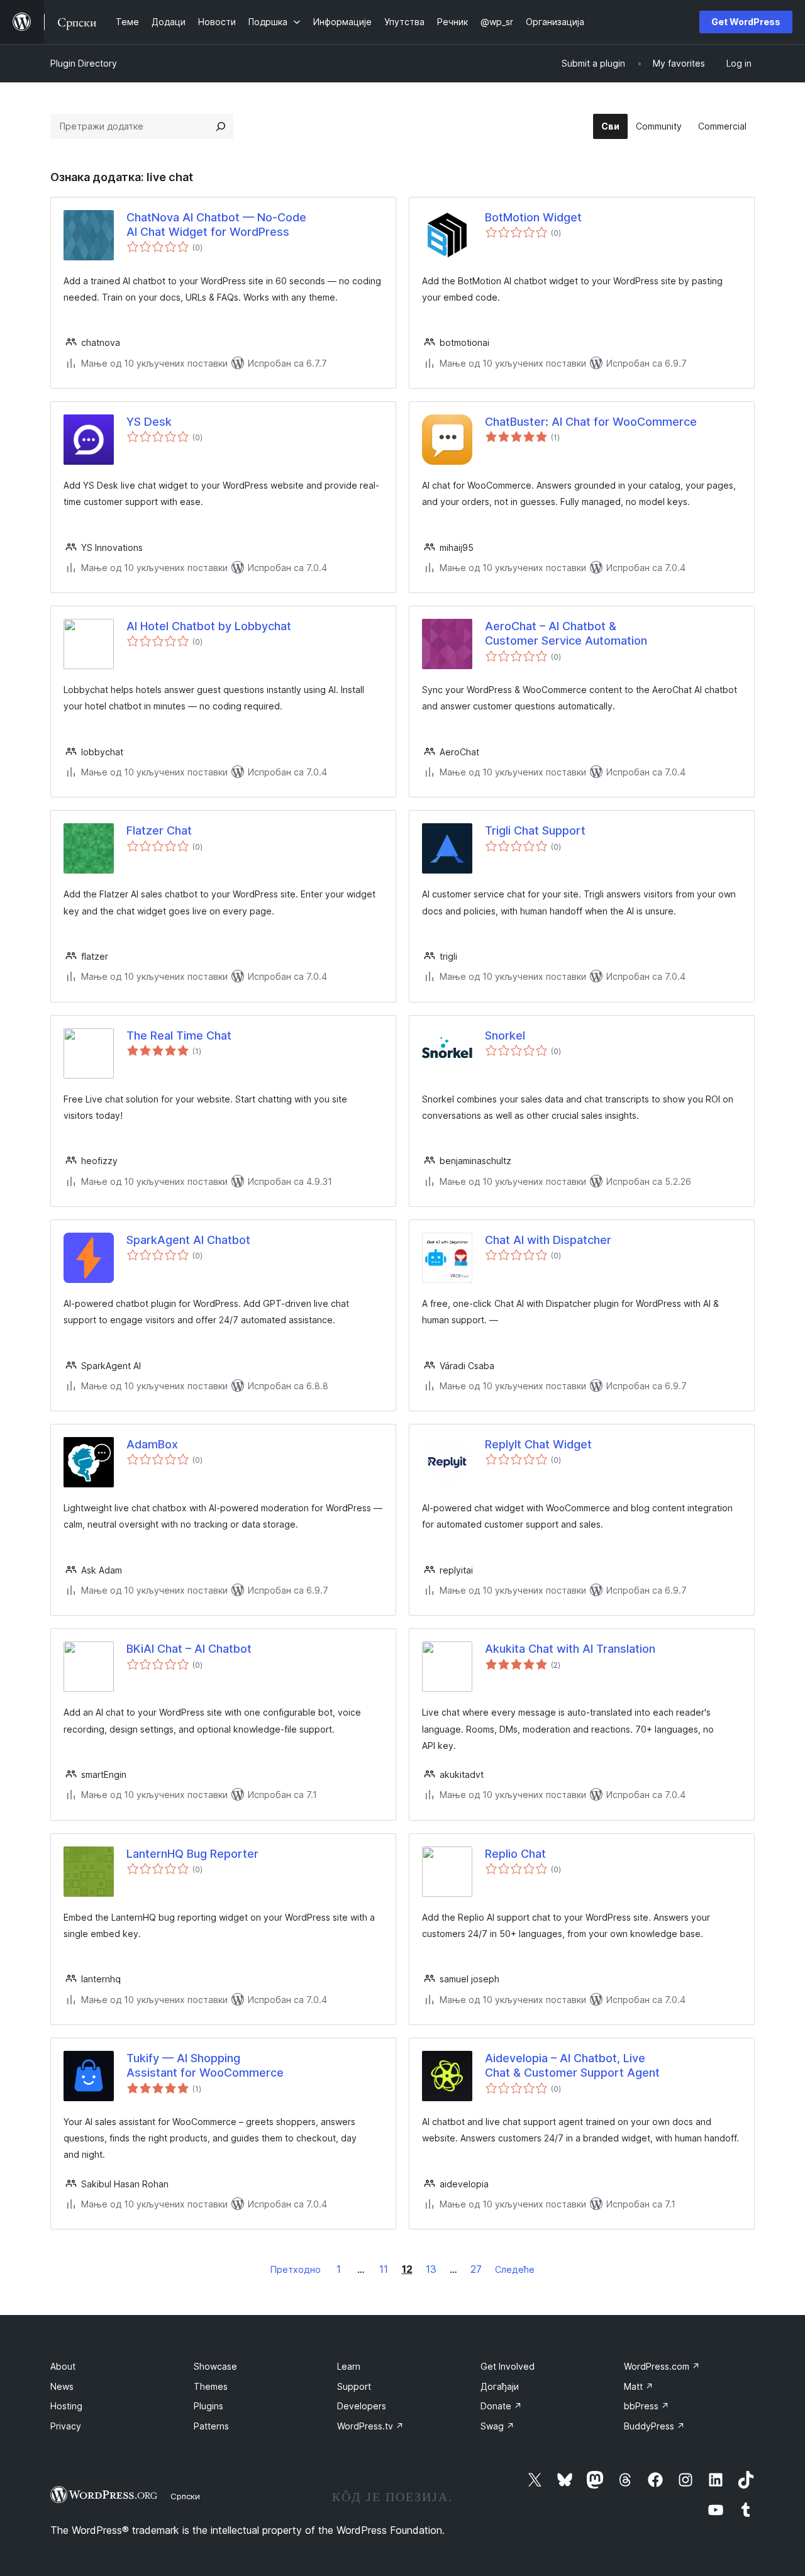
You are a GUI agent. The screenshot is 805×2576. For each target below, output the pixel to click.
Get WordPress (746, 22)
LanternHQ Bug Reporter (192, 1854)
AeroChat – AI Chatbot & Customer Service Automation (566, 633)
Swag (497, 2426)
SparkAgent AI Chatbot (188, 1240)
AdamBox (152, 1444)
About (63, 2366)
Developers (362, 2406)
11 (384, 2269)
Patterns (211, 2426)
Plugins (208, 2406)
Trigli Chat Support (535, 830)
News (62, 2386)
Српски (185, 2496)
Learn (349, 2366)
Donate (501, 2406)
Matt (639, 2386)
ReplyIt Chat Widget (538, 1444)
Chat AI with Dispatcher (548, 1240)
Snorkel (505, 1035)
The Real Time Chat (179, 1035)
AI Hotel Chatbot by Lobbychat (209, 626)
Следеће (515, 2269)
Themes (211, 2386)
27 (476, 2269)
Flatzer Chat (159, 830)
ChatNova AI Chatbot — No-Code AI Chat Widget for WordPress (216, 225)
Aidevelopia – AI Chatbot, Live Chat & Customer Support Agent (572, 2065)
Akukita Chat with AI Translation (570, 1649)
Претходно (296, 2269)
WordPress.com (662, 2366)
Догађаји (500, 2386)
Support (354, 2386)
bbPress (647, 2406)
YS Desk (149, 422)
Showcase (215, 2366)
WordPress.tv (370, 2426)
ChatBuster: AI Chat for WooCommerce (591, 422)
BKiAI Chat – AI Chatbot (189, 1649)
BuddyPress (654, 2426)
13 (431, 2269)
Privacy (66, 2426)
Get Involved (508, 2366)
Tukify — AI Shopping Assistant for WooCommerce (205, 2065)
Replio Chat (515, 1854)
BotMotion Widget (533, 217)
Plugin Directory (84, 63)
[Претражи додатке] (221, 126)
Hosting (66, 2406)
